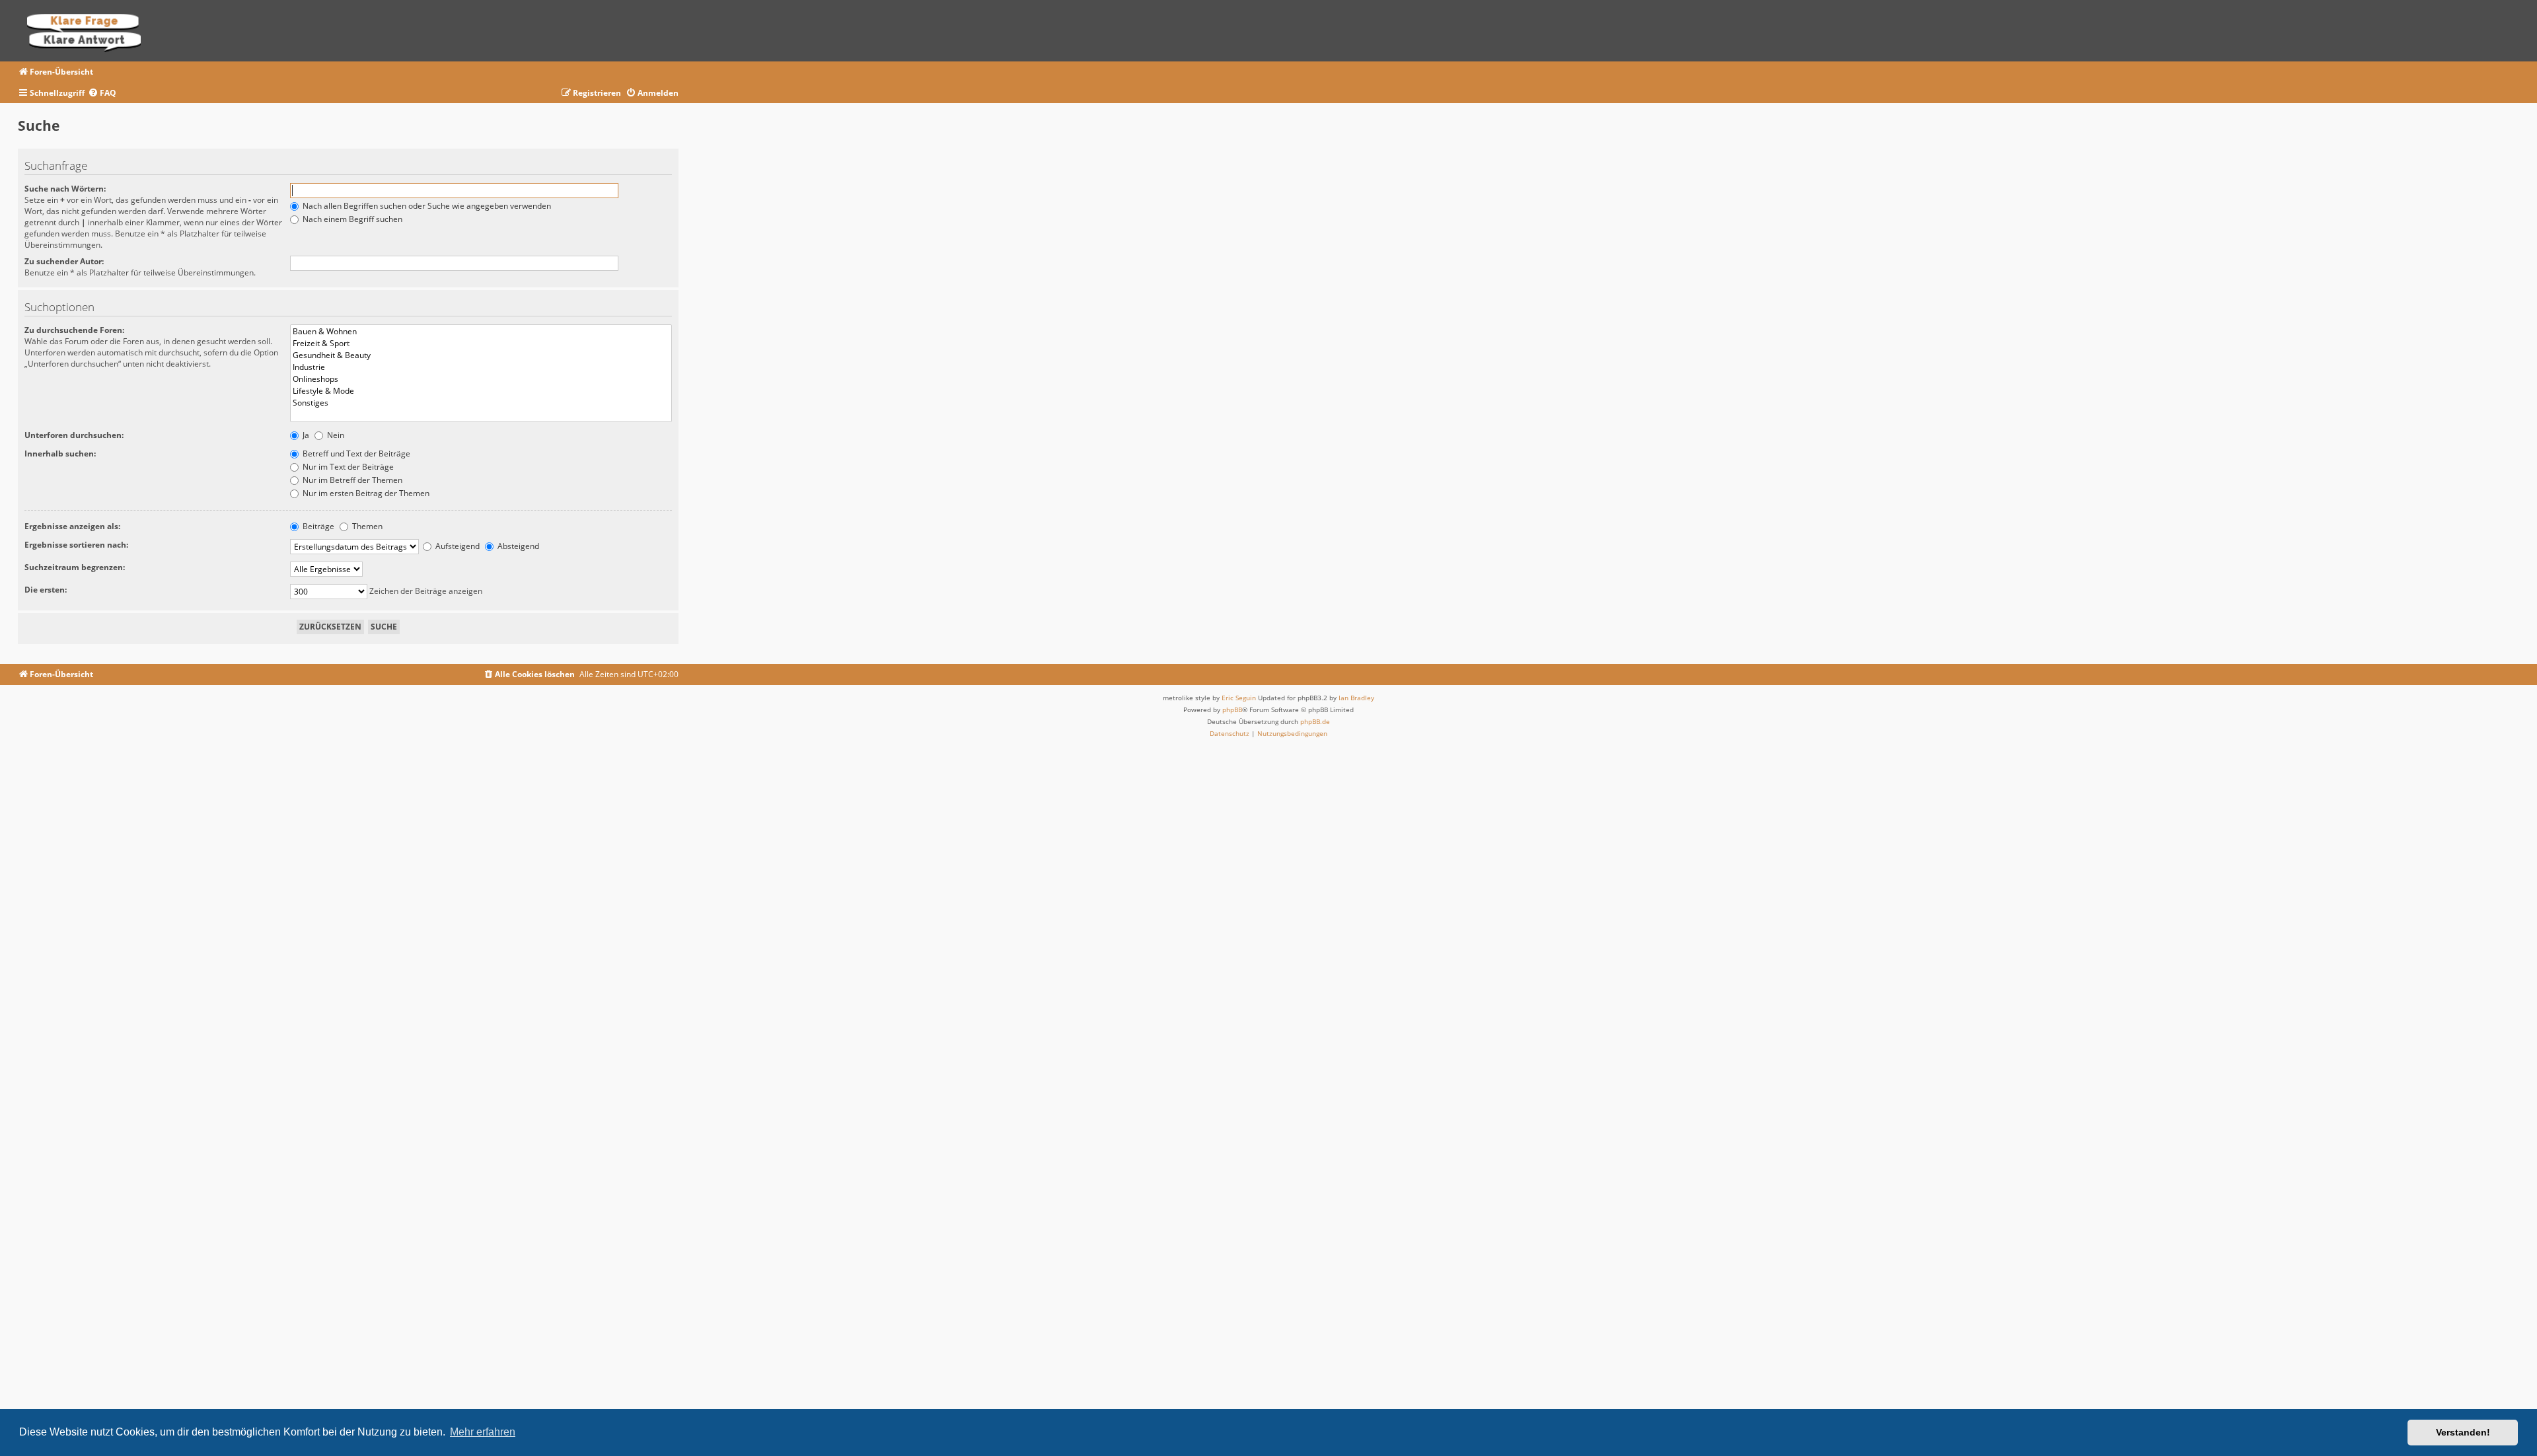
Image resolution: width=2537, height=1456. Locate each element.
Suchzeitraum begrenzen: (75, 567)
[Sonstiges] (481, 403)
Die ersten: (46, 590)
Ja (305, 435)
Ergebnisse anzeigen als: (72, 526)
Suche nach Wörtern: (65, 189)
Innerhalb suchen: (60, 454)
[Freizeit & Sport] (481, 344)
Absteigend (517, 546)
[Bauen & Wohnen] (481, 332)
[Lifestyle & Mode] (481, 391)
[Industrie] (481, 367)
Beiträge (317, 526)
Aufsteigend (457, 546)
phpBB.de (1315, 721)
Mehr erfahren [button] (483, 1432)
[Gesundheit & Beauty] (481, 355)
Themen (366, 526)
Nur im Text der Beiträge (347, 467)
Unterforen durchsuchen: (74, 435)
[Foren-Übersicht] (88, 31)
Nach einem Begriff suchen (351, 219)
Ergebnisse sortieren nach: (76, 545)
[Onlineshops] (481, 379)
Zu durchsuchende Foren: (74, 330)
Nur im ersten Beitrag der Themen (365, 493)
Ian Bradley (1356, 698)
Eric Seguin (1239, 698)
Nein (335, 435)
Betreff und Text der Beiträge (355, 454)
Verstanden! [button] (2463, 1432)
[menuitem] (102, 93)
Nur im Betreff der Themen (351, 480)
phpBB (1232, 710)
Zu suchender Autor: (64, 261)
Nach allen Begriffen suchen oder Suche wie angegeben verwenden (426, 206)
